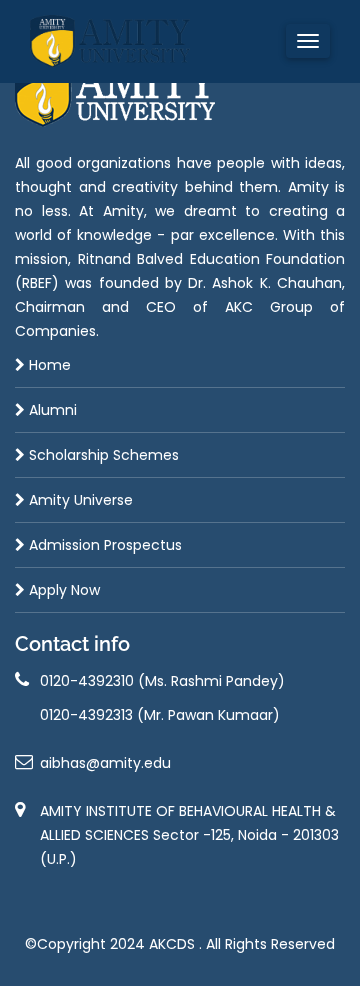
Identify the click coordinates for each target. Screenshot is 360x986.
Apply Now (62, 590)
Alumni (51, 410)
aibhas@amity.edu (105, 763)
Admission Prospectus (103, 545)
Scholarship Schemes (102, 455)
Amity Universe (79, 500)
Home (48, 365)
